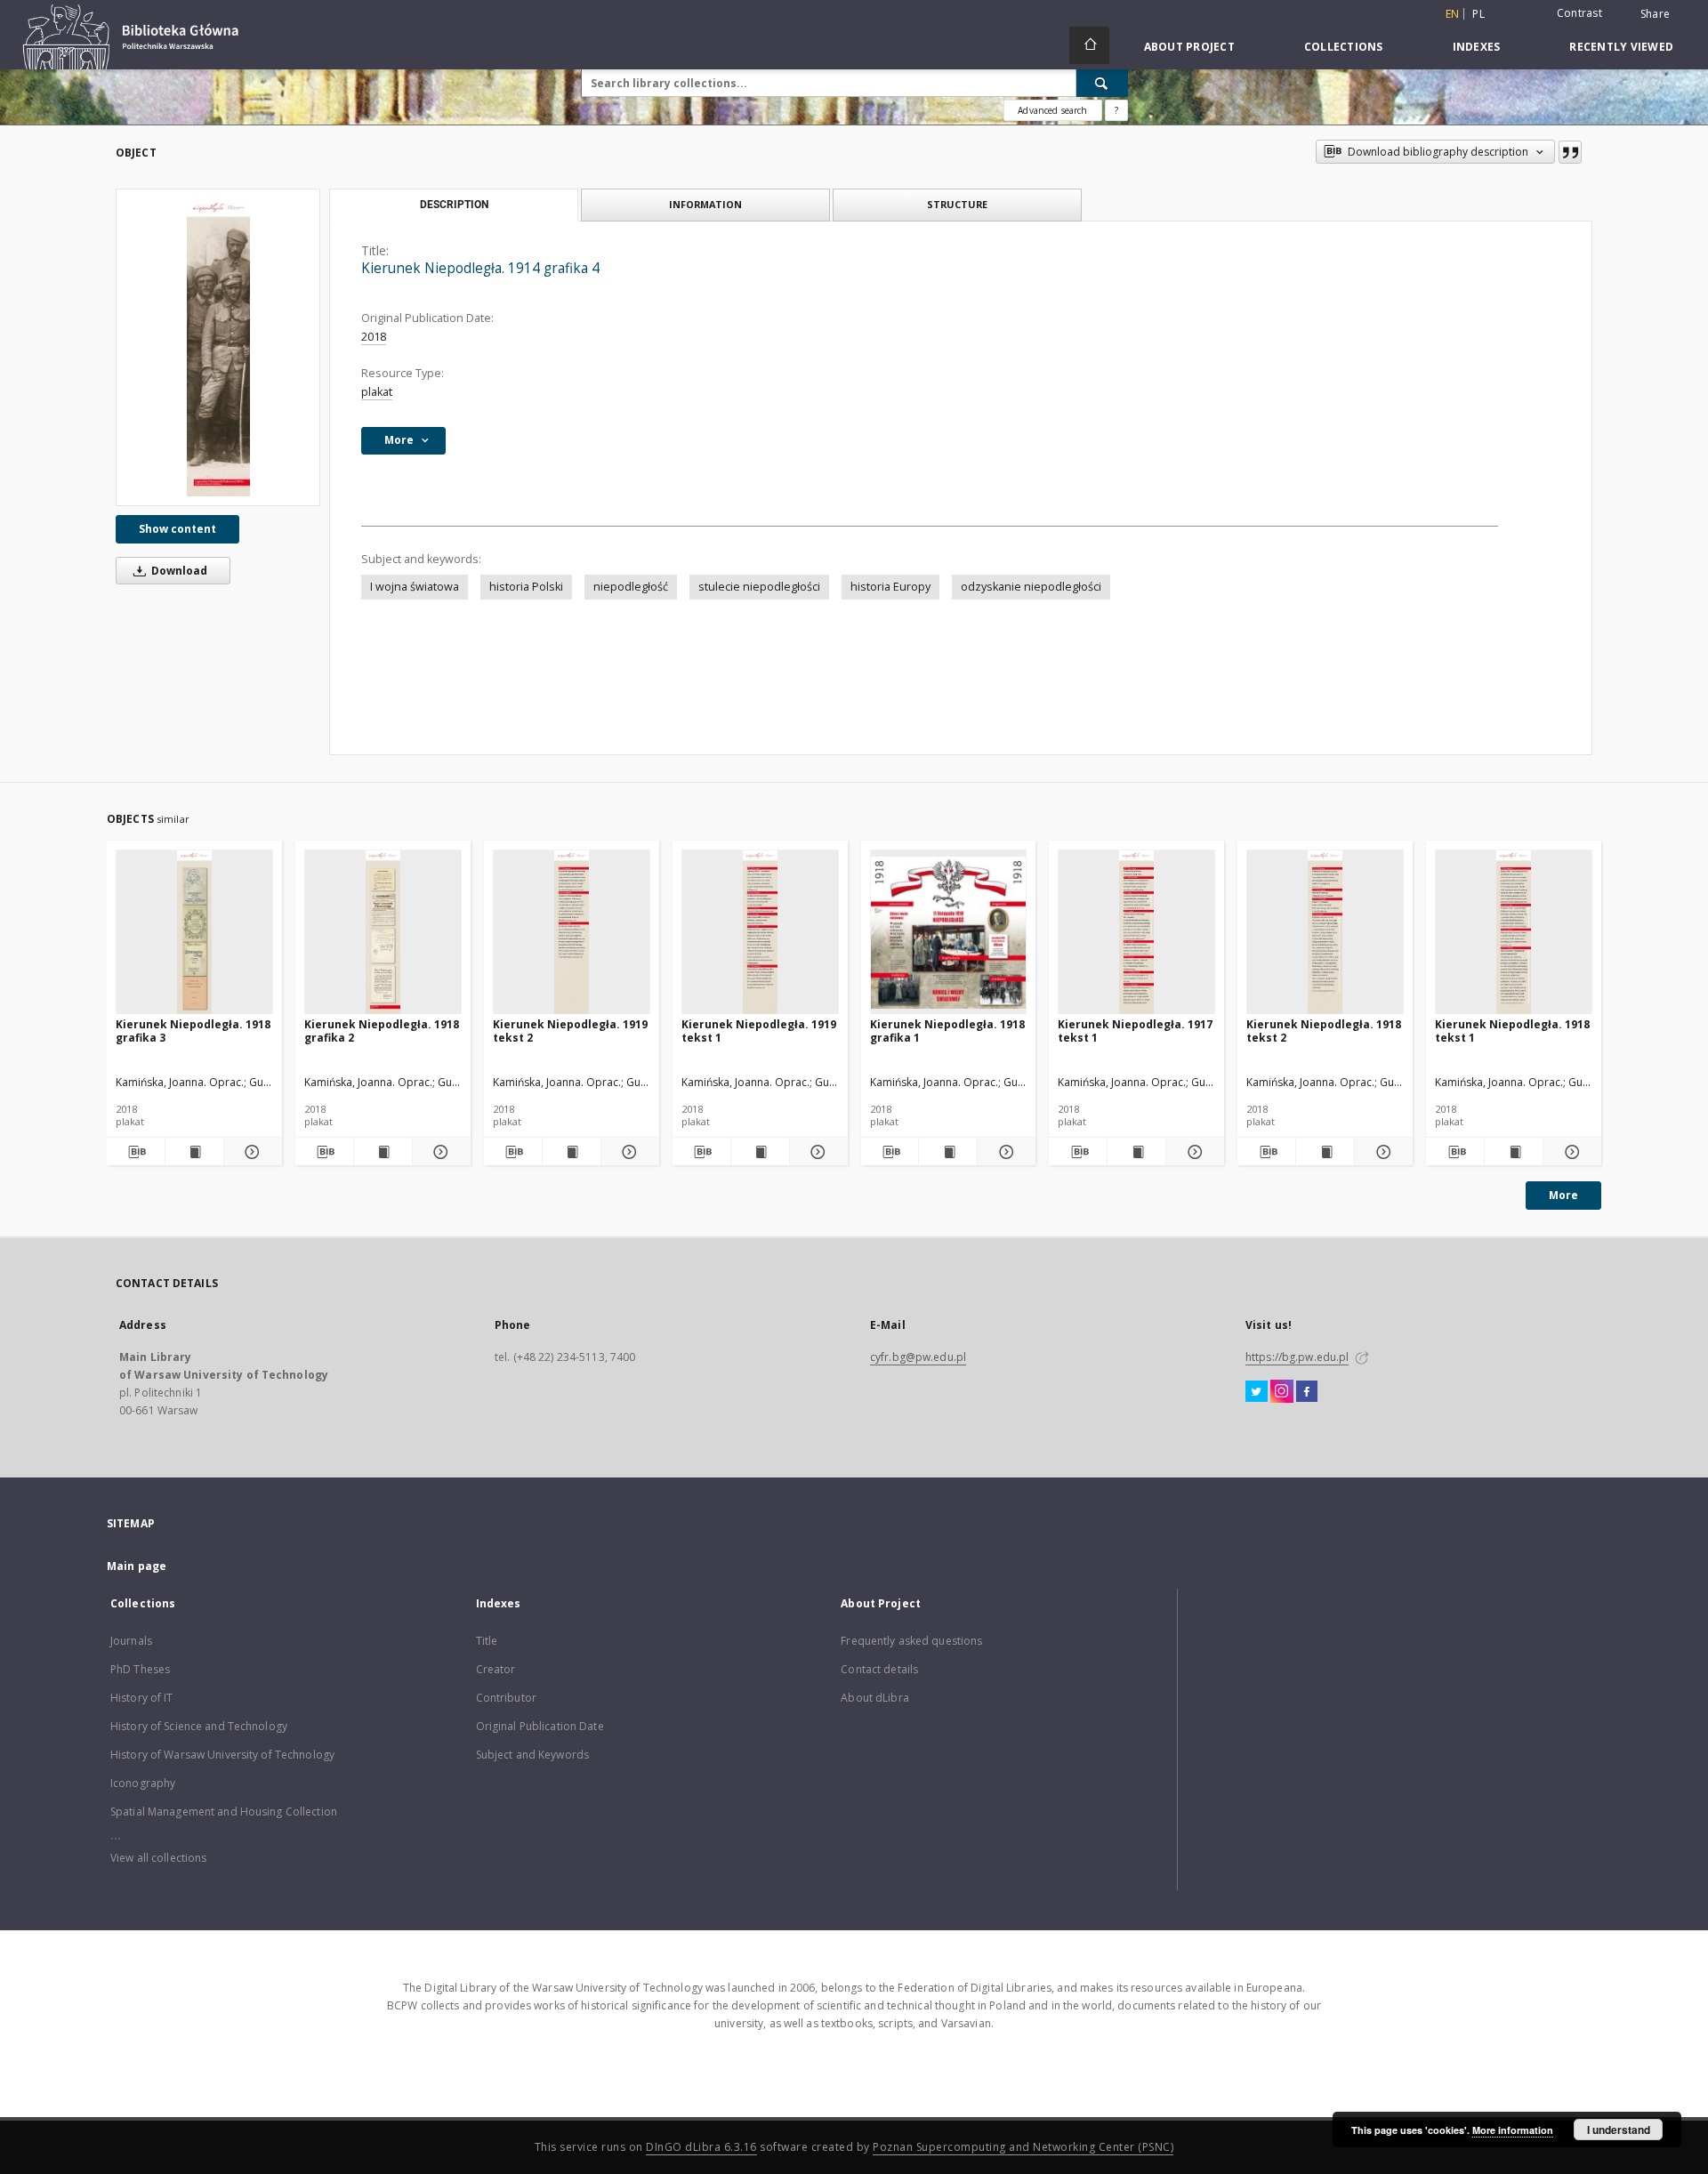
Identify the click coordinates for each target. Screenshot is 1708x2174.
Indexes (1477, 47)
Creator (496, 1669)
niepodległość (631, 587)
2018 (374, 337)
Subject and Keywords (532, 1755)
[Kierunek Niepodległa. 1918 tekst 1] (1514, 933)
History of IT (142, 1698)
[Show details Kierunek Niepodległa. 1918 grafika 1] (1004, 1152)
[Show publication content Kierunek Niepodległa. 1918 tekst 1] (1514, 1152)
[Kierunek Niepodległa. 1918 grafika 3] (194, 933)
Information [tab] (705, 204)
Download (178, 571)
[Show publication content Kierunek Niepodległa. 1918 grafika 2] (383, 1152)
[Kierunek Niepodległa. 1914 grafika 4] (218, 347)
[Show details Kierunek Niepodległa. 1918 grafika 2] (439, 1152)
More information (1513, 2130)
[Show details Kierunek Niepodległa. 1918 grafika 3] (250, 1152)
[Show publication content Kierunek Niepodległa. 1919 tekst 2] (572, 1152)
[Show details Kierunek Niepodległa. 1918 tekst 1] (1570, 1152)
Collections (1344, 47)
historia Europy (890, 587)
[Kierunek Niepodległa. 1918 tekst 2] (1325, 933)
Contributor (506, 1698)
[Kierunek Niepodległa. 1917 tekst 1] (1136, 933)
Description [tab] (454, 205)
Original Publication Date (540, 1726)
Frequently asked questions (911, 1641)
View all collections (158, 1858)
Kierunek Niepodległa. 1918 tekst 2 (1324, 1031)
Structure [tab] (957, 204)
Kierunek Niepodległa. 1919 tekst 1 (759, 1031)
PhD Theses (140, 1669)
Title (487, 1641)
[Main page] (1089, 45)
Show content (177, 529)
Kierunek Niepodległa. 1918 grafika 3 (193, 1031)
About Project (1189, 47)
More (1563, 1195)
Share (1655, 14)
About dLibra (874, 1698)
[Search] (1102, 83)
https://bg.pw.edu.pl (1297, 1357)
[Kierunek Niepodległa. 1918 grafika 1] (949, 933)
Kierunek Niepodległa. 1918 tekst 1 (1512, 1031)
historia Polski (526, 587)
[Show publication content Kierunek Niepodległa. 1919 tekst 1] (760, 1152)
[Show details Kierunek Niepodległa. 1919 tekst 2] (628, 1152)
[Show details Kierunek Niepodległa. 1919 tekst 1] (816, 1152)
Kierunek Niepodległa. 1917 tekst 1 (1135, 1031)
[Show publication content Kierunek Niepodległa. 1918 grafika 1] (948, 1152)
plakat (377, 392)
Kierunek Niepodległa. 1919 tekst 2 (570, 1031)
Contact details (879, 1669)
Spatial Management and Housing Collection (224, 1812)
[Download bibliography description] (136, 1152)
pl (1478, 14)
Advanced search (1052, 110)
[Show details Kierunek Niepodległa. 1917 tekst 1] (1192, 1152)
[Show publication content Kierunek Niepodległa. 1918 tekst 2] (1325, 1152)
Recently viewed (1621, 47)
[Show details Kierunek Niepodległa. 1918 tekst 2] (1381, 1152)
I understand (1619, 2130)
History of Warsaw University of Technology (222, 1755)
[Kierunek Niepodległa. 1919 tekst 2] (572, 933)
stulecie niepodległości (759, 587)
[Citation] (1570, 152)
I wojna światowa (415, 587)
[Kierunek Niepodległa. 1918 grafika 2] (383, 933)
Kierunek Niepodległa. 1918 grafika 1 (947, 1031)
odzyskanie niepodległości (1031, 587)
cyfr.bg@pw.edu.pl (918, 1357)
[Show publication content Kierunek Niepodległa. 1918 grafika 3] (194, 1152)
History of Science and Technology (199, 1726)
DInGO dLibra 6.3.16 (701, 2147)
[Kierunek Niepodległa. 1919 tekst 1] (760, 933)
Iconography (143, 1783)
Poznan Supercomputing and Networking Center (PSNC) (1023, 2147)
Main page (137, 1566)
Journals (131, 1641)
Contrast (1579, 13)
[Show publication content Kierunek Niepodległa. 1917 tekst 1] (1136, 1152)
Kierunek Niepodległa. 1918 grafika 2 (382, 1031)
